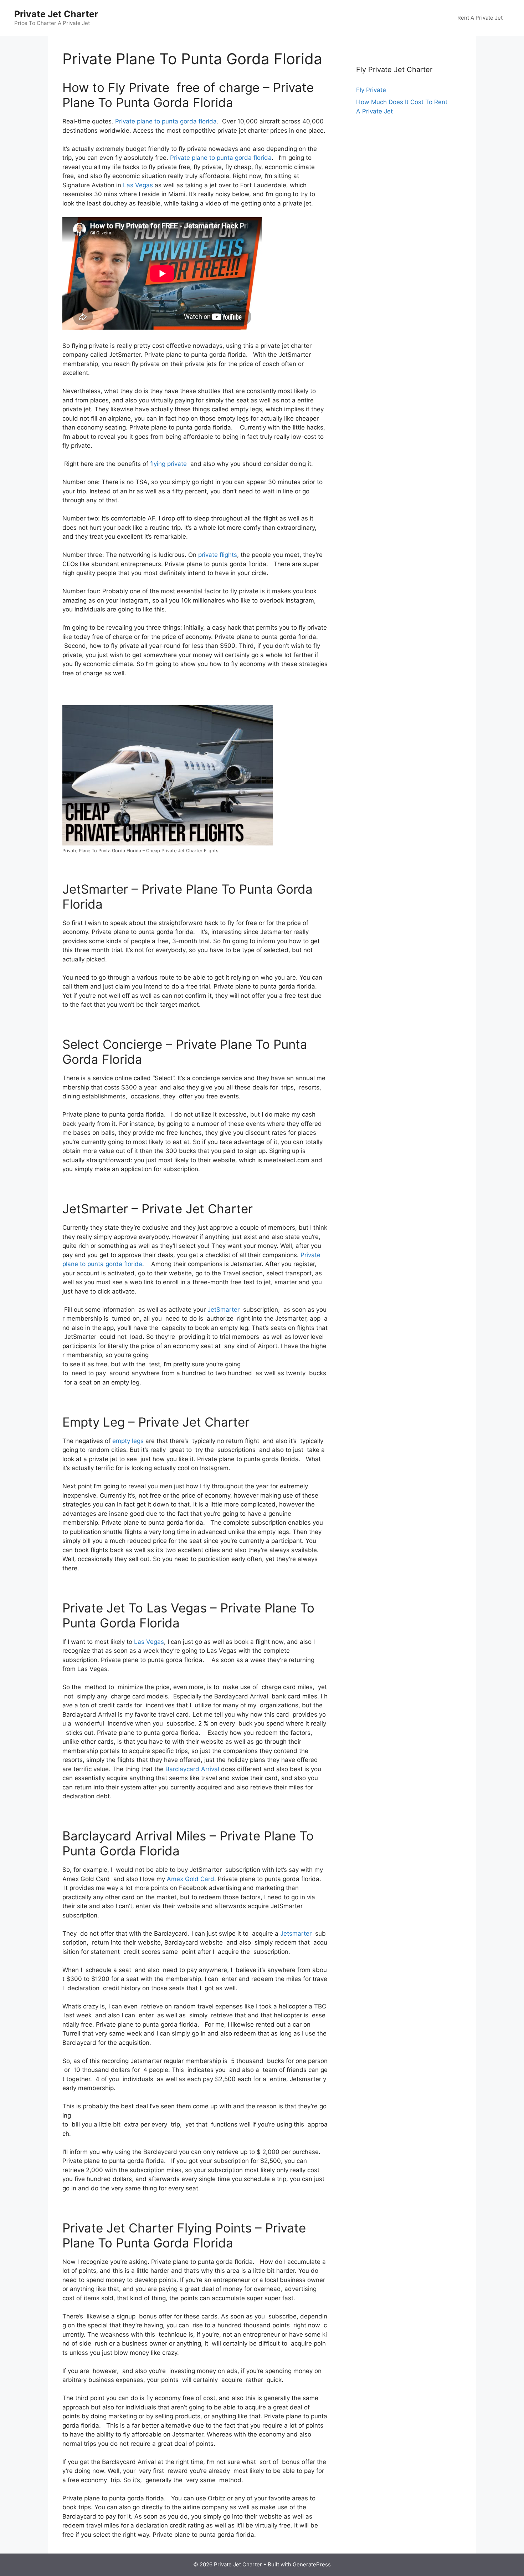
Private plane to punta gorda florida (166, 121)
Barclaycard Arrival (192, 1769)
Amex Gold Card (191, 1879)
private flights (218, 555)
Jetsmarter (296, 1934)
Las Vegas (138, 185)
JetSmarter (224, 1310)
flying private (168, 464)
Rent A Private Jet (480, 18)
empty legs (128, 1441)
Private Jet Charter (56, 14)
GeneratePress (312, 2564)
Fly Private (371, 90)
